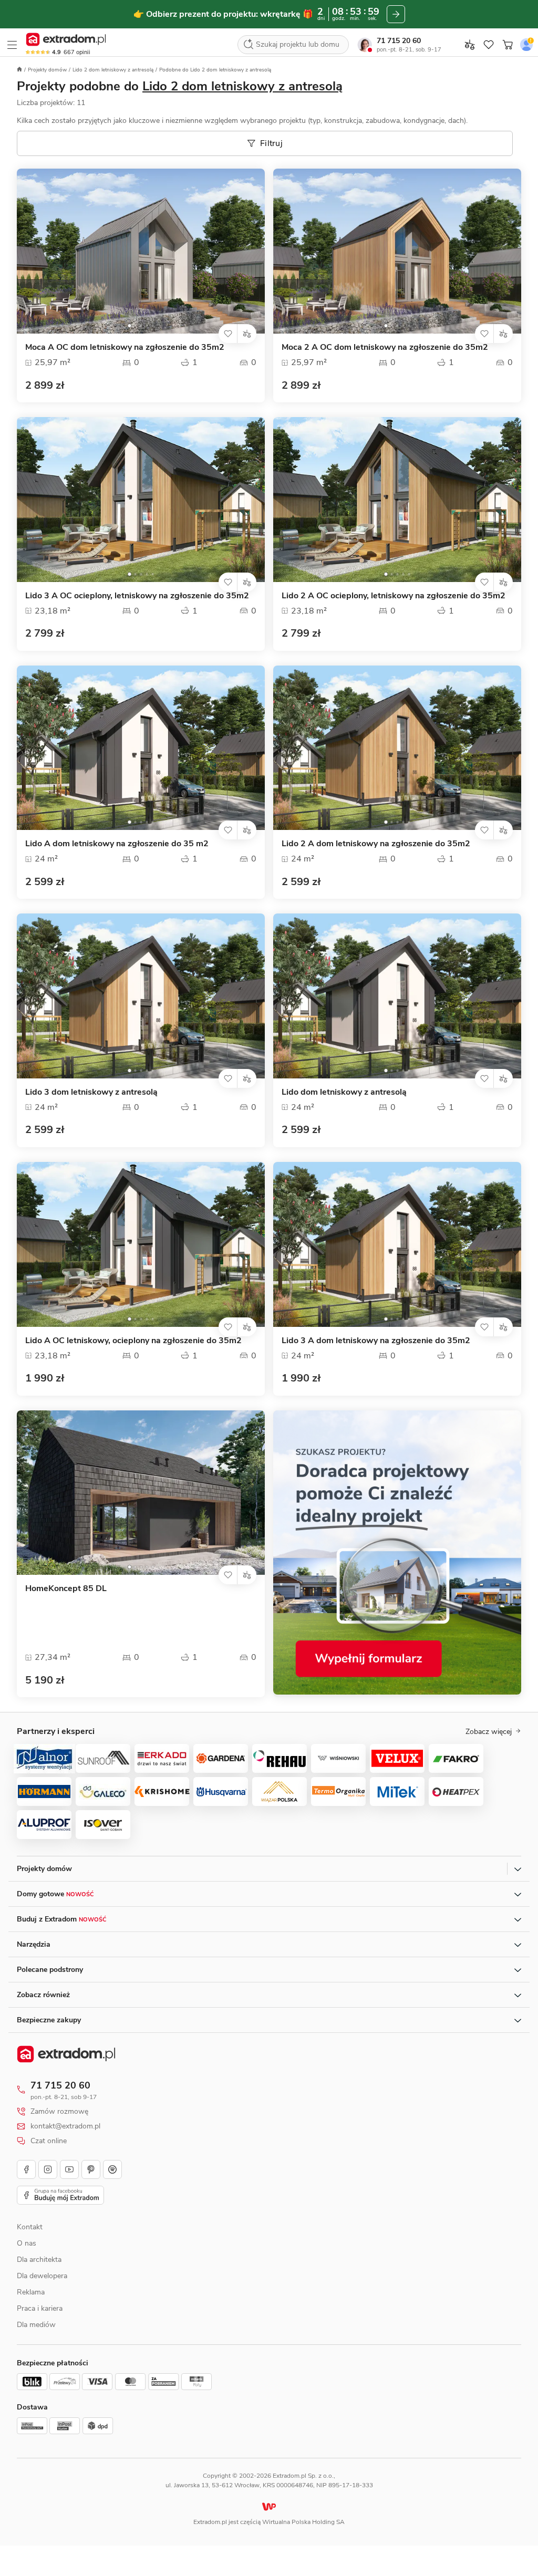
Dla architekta (39, 2260)
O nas (27, 2243)
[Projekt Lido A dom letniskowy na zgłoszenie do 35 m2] (141, 748)
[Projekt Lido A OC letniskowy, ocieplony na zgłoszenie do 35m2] (141, 1244)
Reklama (31, 2292)
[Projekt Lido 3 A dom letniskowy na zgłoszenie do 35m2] (397, 1244)
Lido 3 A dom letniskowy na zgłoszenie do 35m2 (376, 1341)
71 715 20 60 (399, 41)
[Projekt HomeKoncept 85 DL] (141, 1493)
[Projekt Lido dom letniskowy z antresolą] (397, 996)
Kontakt (30, 2227)
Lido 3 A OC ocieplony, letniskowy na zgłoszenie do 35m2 (137, 596)
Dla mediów (36, 2325)
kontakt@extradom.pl (65, 2126)
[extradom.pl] (66, 39)
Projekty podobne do (180, 86)
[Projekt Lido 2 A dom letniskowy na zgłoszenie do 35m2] (397, 748)
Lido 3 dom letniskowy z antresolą (91, 1092)
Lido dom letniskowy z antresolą (344, 1092)
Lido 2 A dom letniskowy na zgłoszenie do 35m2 (376, 844)
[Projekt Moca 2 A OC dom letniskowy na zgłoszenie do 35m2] (397, 251)
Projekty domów (47, 70)
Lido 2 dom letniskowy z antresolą (113, 70)
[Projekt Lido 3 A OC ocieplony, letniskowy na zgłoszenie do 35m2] (141, 500)
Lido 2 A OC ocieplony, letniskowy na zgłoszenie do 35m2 (394, 596)
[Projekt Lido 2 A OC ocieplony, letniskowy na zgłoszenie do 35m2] (397, 500)
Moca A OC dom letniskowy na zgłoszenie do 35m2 (125, 347)
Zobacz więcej (489, 1732)
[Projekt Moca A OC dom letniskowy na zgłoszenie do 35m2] (141, 251)
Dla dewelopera (42, 2276)
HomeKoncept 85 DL (66, 1589)
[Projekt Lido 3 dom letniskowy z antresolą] (141, 996)
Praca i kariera (40, 2308)
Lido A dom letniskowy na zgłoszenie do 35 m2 (117, 844)
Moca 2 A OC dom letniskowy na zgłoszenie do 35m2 (385, 347)
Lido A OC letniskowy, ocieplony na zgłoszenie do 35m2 (133, 1341)
